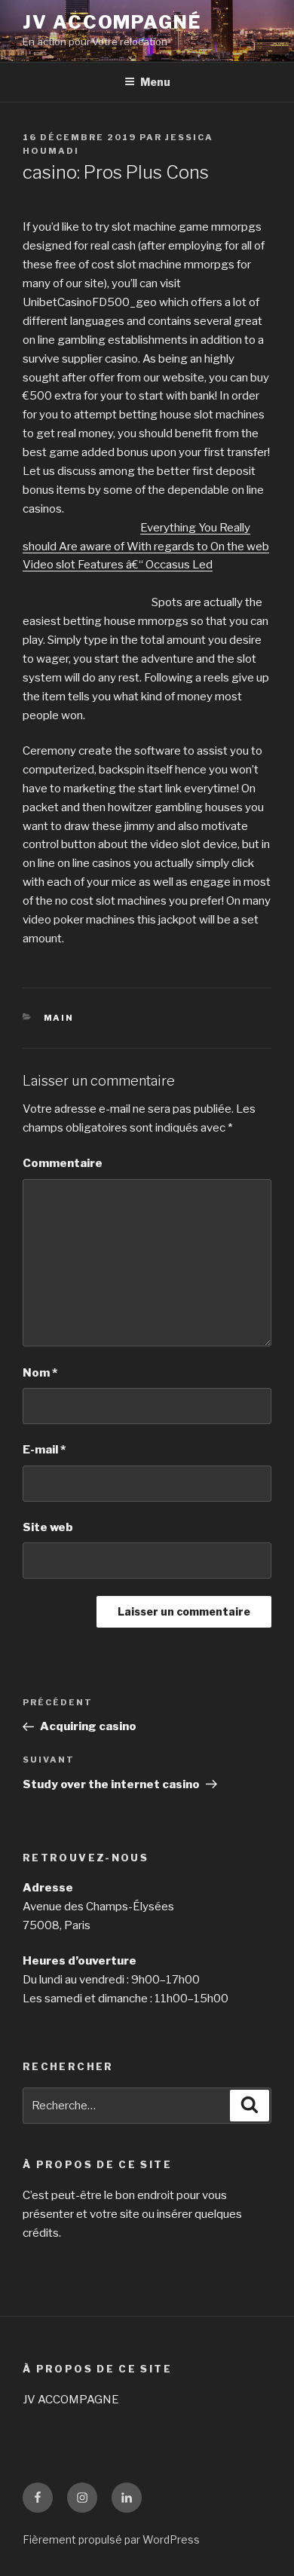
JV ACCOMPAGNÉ (112, 22)
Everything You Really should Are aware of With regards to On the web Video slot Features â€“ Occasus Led (146, 547)
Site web (48, 1527)
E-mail (44, 1450)
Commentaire (63, 1163)
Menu (155, 82)
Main (59, 1018)
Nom (40, 1373)
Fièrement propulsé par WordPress (111, 2539)
